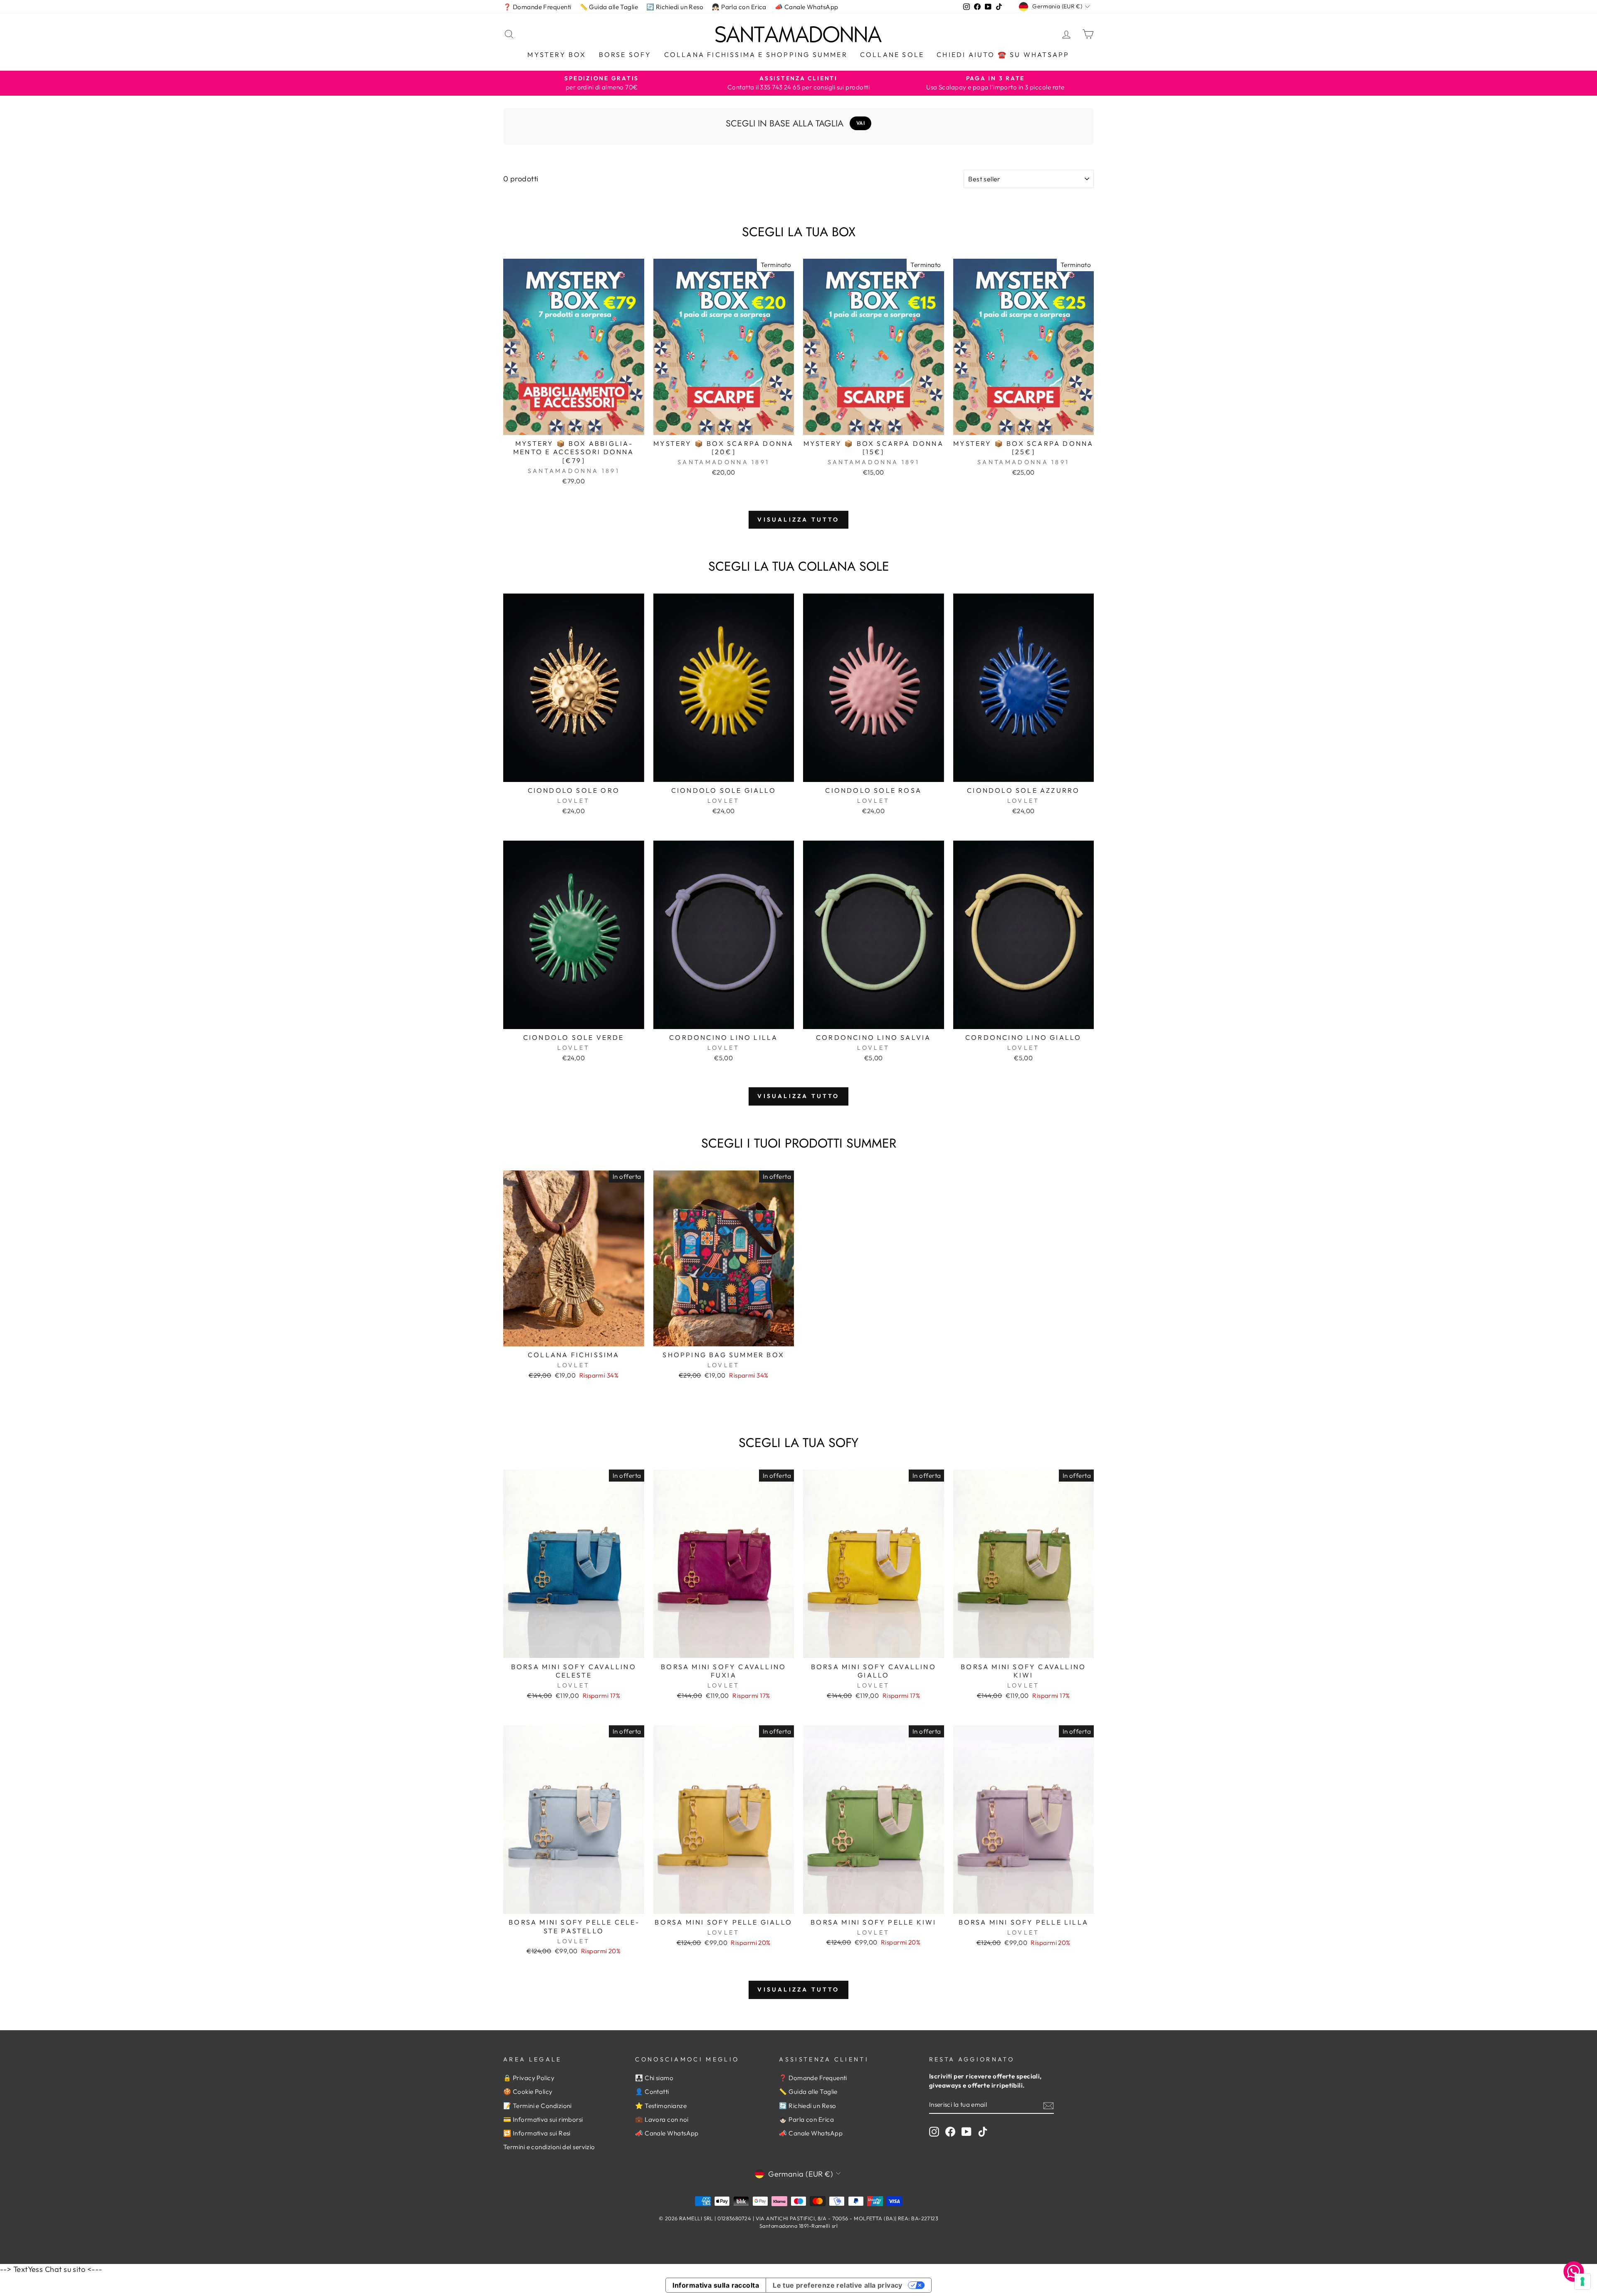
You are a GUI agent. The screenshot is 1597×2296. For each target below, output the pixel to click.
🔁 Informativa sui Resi (537, 2133)
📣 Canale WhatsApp (807, 7)
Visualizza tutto (798, 520)
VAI (861, 123)
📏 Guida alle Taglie (609, 7)
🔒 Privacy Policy (529, 2078)
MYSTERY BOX (557, 54)
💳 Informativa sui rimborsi (543, 2119)
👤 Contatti (652, 2092)
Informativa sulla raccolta (716, 2285)
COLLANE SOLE (892, 54)
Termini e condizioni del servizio (549, 2147)
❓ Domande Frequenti (537, 7)
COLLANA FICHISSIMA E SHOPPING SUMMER (756, 54)
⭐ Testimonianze (661, 2106)
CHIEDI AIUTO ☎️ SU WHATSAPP (1003, 54)
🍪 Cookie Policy (528, 2092)
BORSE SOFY (625, 54)
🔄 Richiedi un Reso (675, 7)
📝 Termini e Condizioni (538, 2106)
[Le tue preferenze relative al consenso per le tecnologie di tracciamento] (1582, 2281)
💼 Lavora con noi (662, 2119)
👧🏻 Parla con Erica (739, 7)
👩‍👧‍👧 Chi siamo (654, 2078)
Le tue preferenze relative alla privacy (838, 2285)
